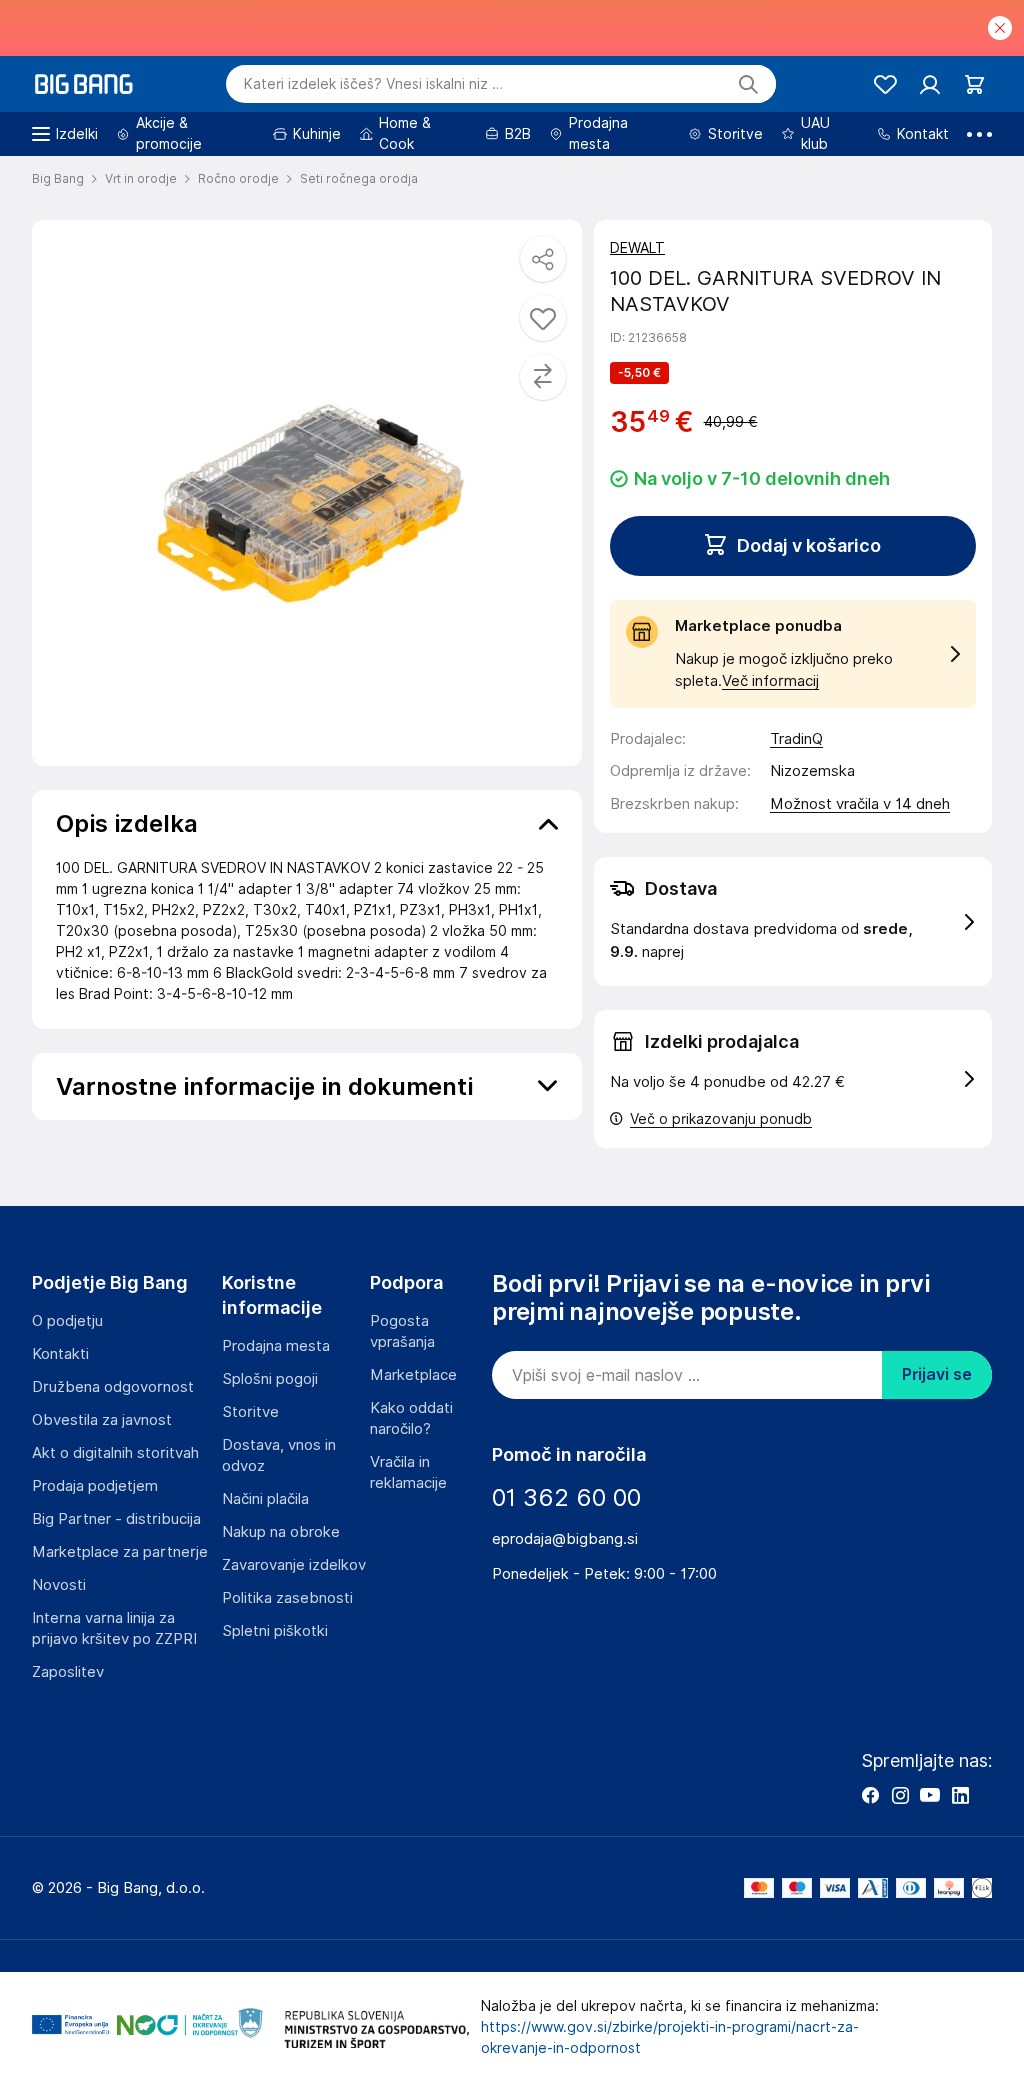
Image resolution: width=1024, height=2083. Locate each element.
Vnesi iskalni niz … (373, 84)
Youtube (930, 1795)
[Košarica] (974, 84)
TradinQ (796, 739)
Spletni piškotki (275, 1631)
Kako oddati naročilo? (411, 1418)
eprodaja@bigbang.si (565, 1539)
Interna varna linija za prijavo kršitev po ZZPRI (114, 1628)
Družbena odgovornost (113, 1387)
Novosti (59, 1585)
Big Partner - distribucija (116, 1519)
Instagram (900, 1795)
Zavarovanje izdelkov (294, 1565)
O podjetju (67, 1321)
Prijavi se (937, 1374)
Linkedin (960, 1795)
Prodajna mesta (276, 1346)
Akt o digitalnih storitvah (115, 1453)
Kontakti (60, 1354)
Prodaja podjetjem (95, 1486)
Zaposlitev (68, 1672)
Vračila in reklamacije (408, 1472)
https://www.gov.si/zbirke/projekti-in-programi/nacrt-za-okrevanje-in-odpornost (670, 2037)
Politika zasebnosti (287, 1598)
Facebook (870, 1795)
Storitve (250, 1412)
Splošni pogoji (270, 1379)
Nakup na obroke (281, 1532)
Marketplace (413, 1375)
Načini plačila (265, 1499)
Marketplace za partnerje (120, 1552)
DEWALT (637, 248)
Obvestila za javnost (102, 1420)
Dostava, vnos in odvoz (279, 1455)
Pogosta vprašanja (402, 1331)
